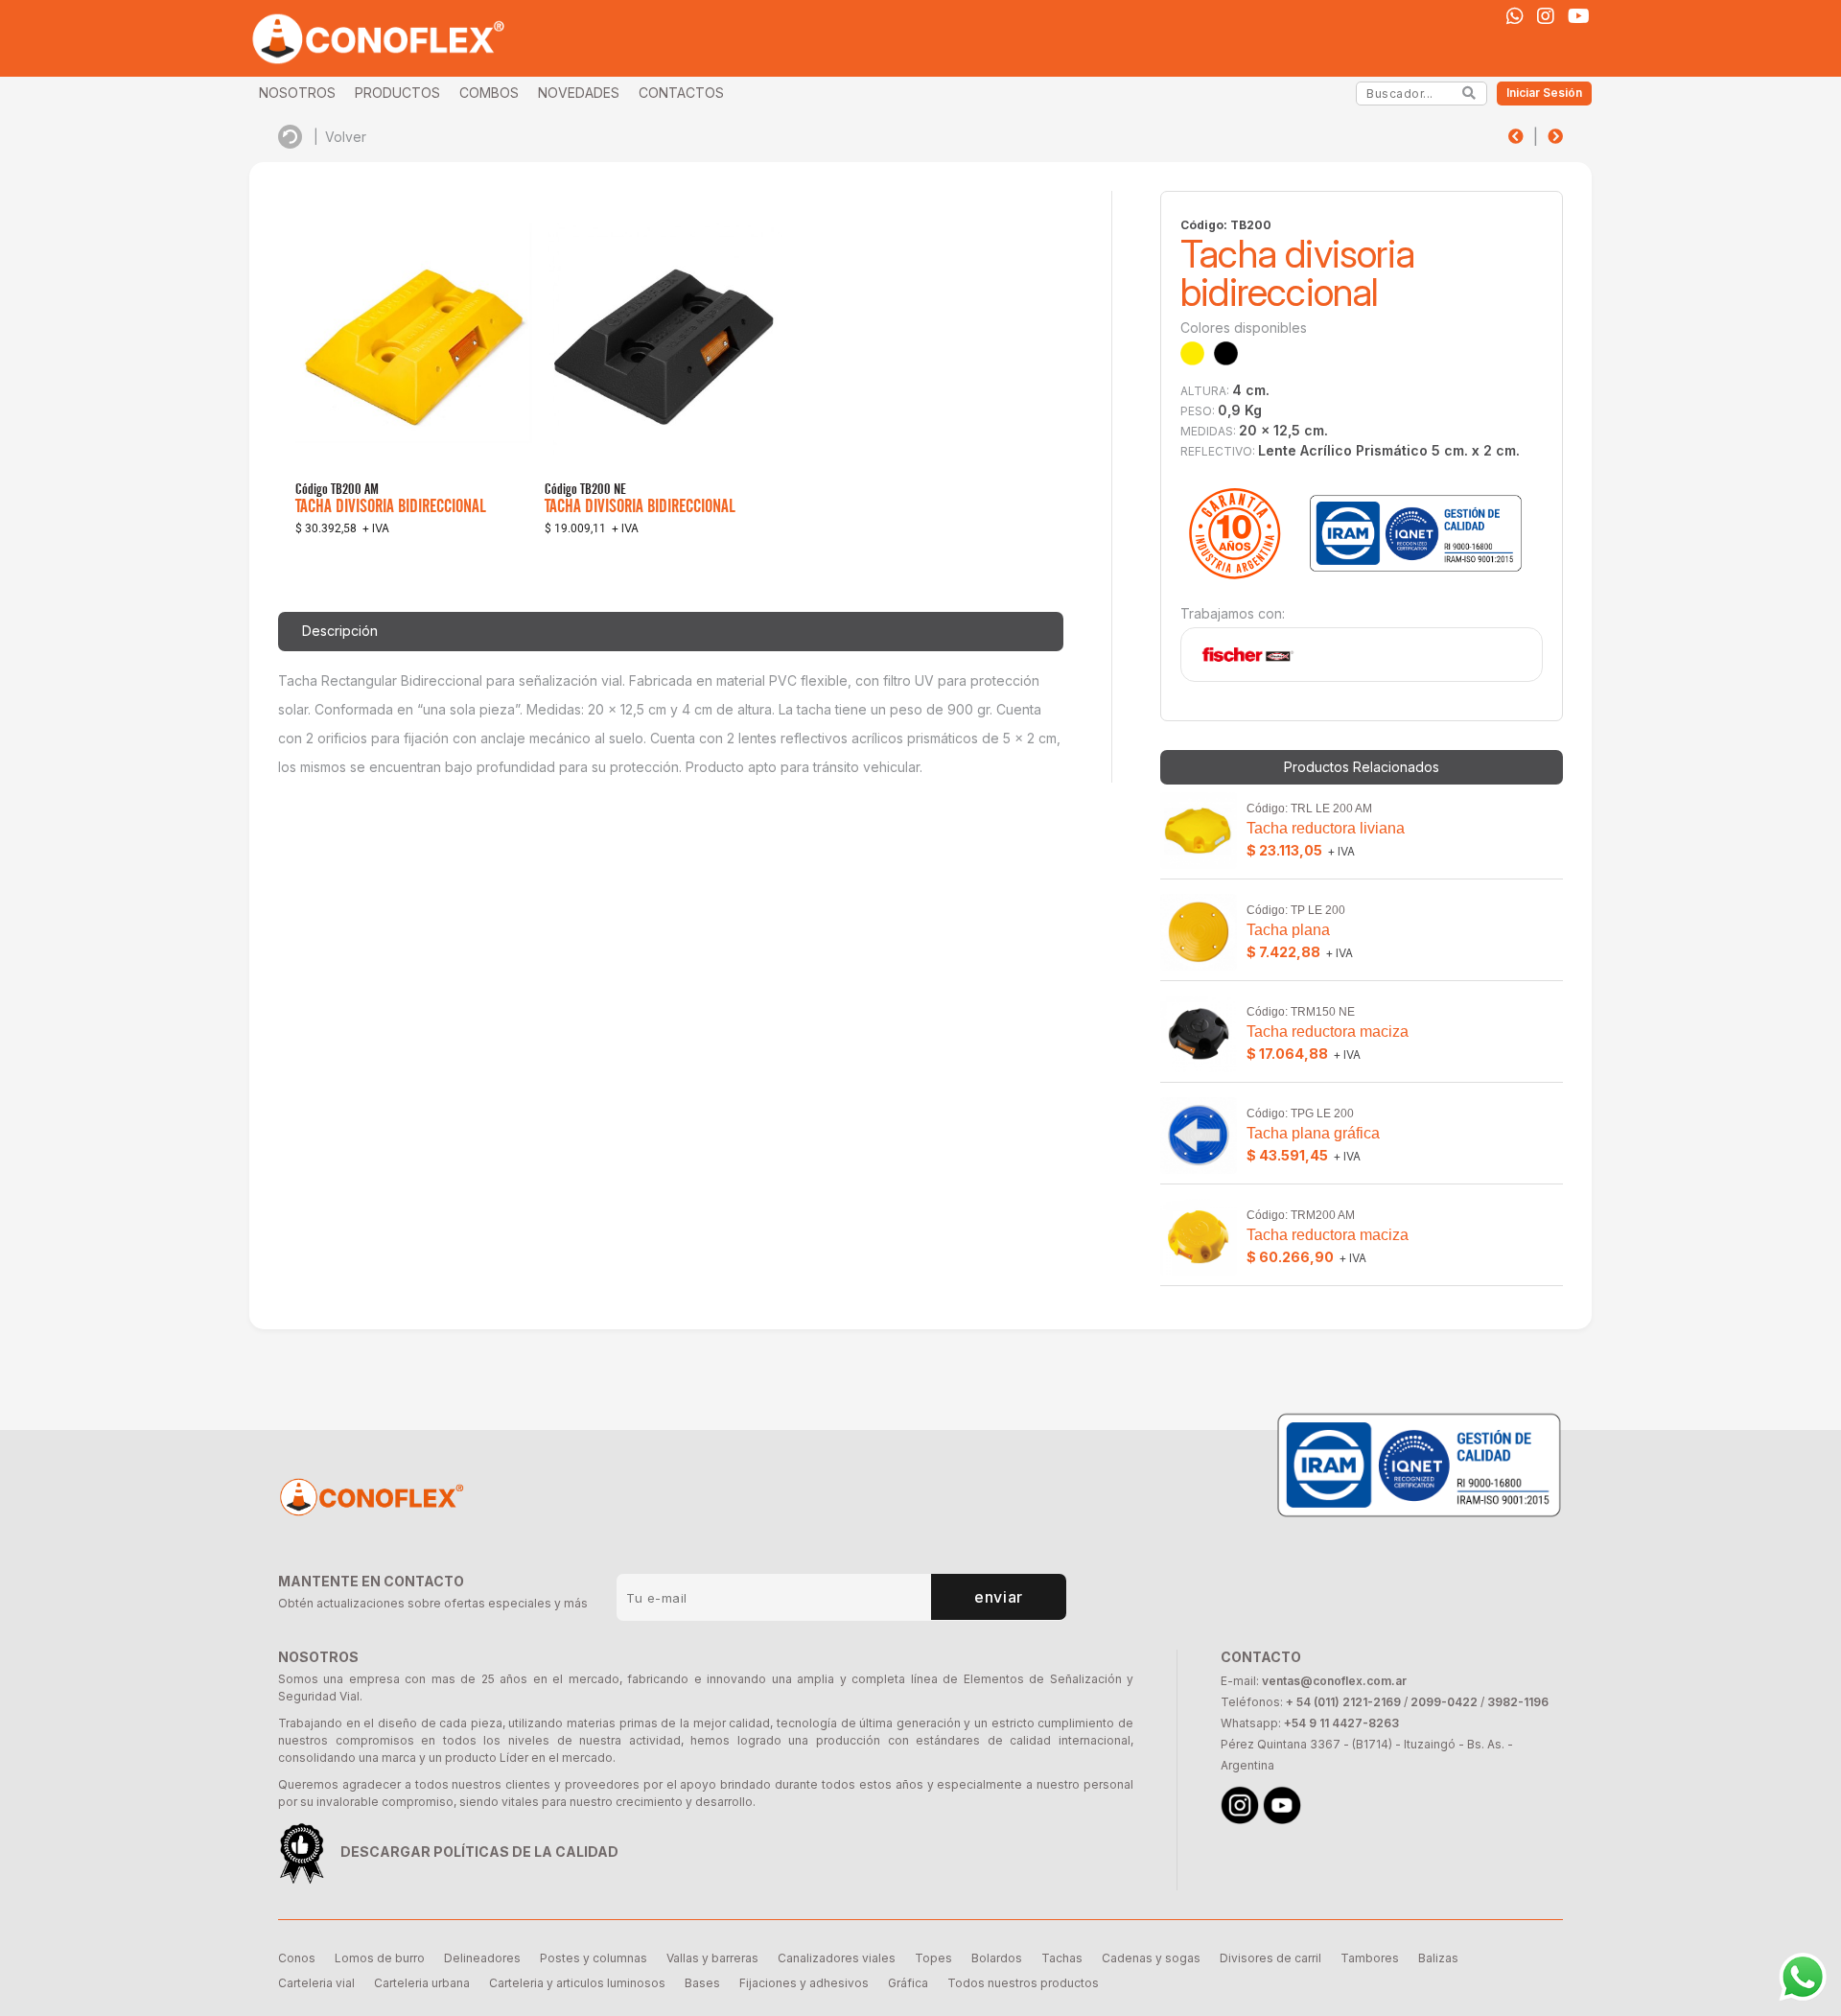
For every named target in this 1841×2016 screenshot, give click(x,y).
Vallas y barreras (712, 1958)
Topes (933, 1958)
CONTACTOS (681, 93)
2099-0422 (1444, 1702)
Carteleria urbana (422, 1983)
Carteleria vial (316, 1983)
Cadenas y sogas (1151, 1958)
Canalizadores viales (837, 1958)
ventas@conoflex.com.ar (1334, 1681)
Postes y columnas (594, 1958)
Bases (702, 1983)
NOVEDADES (579, 93)
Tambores (1370, 1958)
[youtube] (1579, 16)
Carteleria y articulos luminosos (577, 1983)
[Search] (1469, 93)
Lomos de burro (380, 1958)
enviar (999, 1597)
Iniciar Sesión (1544, 93)
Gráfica (908, 1983)
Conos (297, 1958)
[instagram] (1546, 16)
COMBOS (489, 93)
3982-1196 (1518, 1702)
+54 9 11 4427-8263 (1341, 1723)
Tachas (1062, 1958)
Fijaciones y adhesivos (804, 1983)
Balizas (1438, 1958)
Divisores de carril (1270, 1958)
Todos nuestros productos (1023, 1983)
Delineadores (482, 1958)
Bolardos (997, 1958)
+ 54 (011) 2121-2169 (1343, 1702)
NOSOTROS (297, 93)
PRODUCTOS (397, 93)
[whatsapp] (1515, 16)
